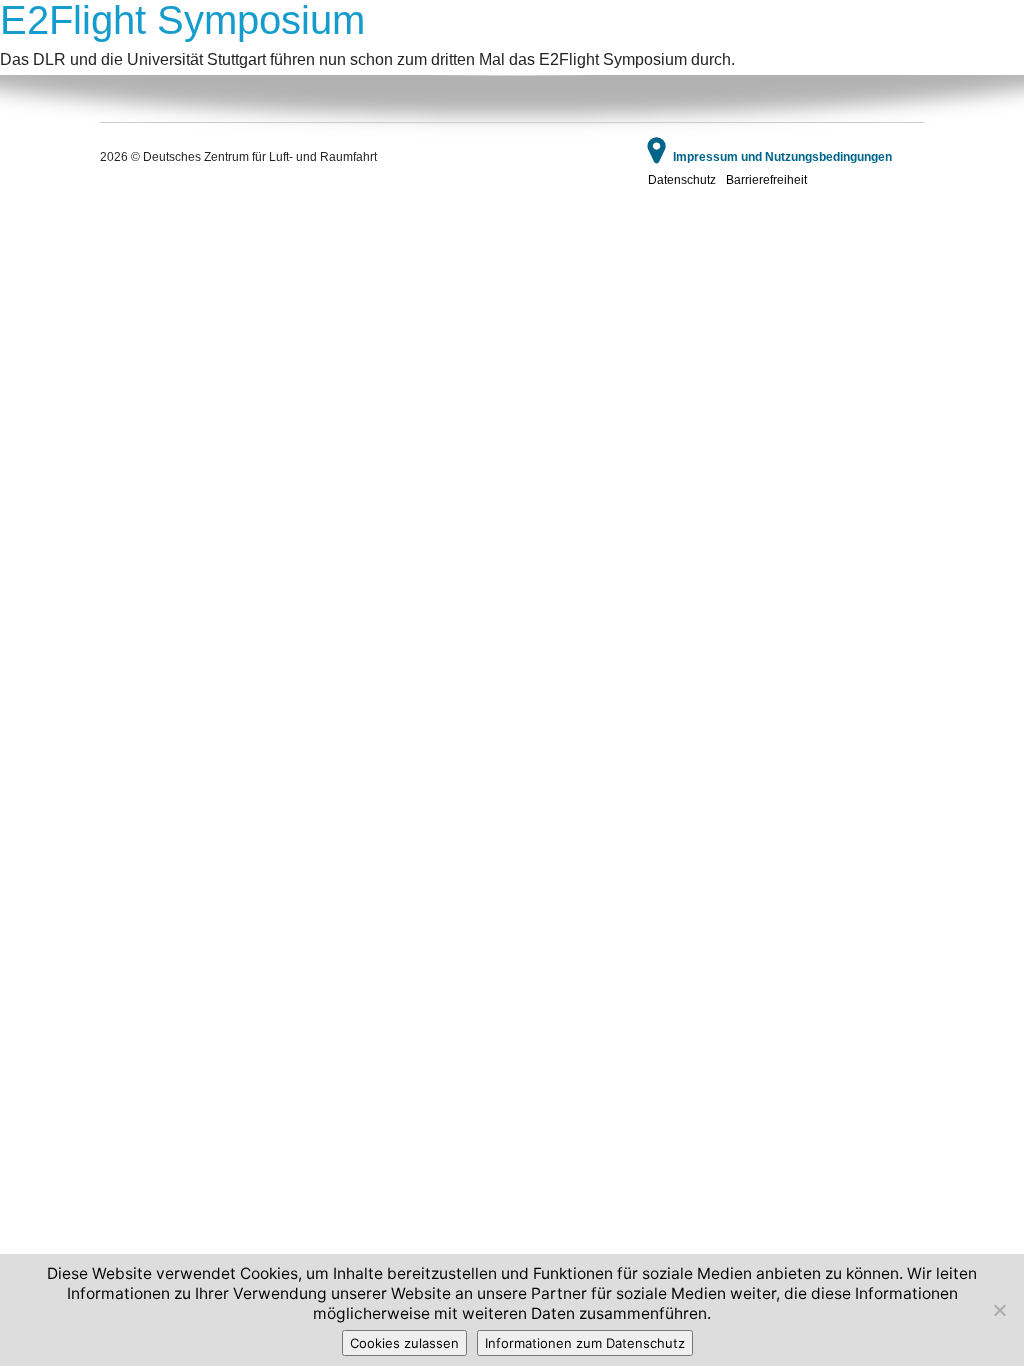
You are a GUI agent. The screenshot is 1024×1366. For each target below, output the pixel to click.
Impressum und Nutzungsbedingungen (782, 157)
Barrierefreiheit (766, 180)
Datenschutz (682, 180)
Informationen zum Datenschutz (585, 1343)
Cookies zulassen (404, 1343)
